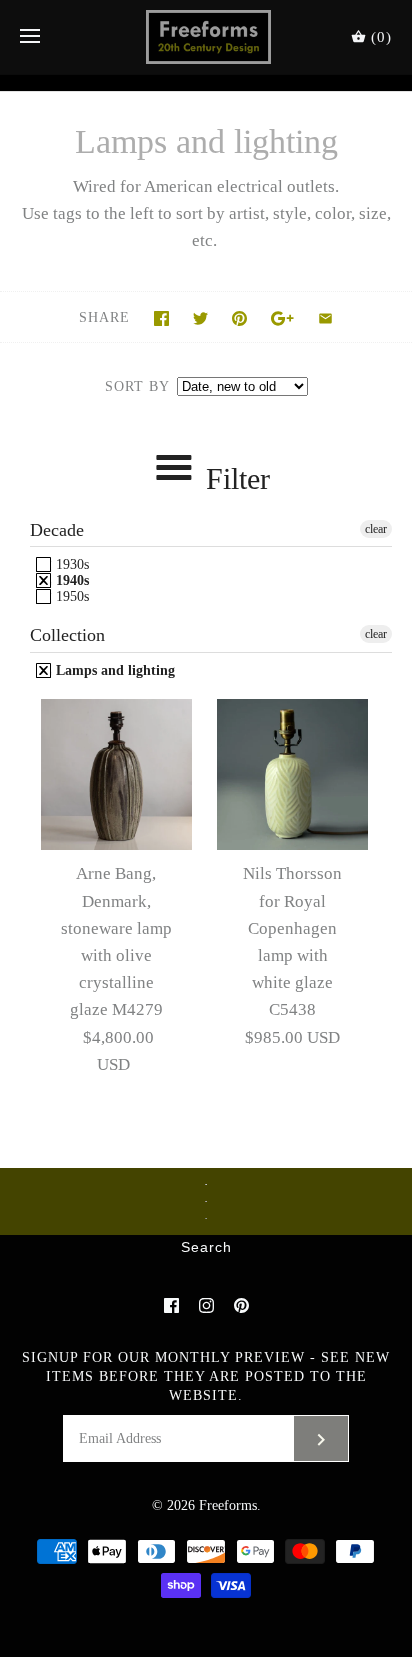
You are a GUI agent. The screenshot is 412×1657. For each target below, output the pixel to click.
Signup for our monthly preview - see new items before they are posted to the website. (206, 1376)
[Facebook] (171, 1305)
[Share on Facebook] (161, 318)
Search (206, 1248)
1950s (70, 596)
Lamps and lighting (113, 670)
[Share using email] (325, 318)
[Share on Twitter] (200, 318)
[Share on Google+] (282, 318)
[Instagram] (206, 1305)
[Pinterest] (241, 1305)
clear (376, 529)
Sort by (137, 386)
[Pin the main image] (239, 318)
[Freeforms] (206, 37)
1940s (70, 580)
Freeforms (228, 1505)
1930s (70, 564)
